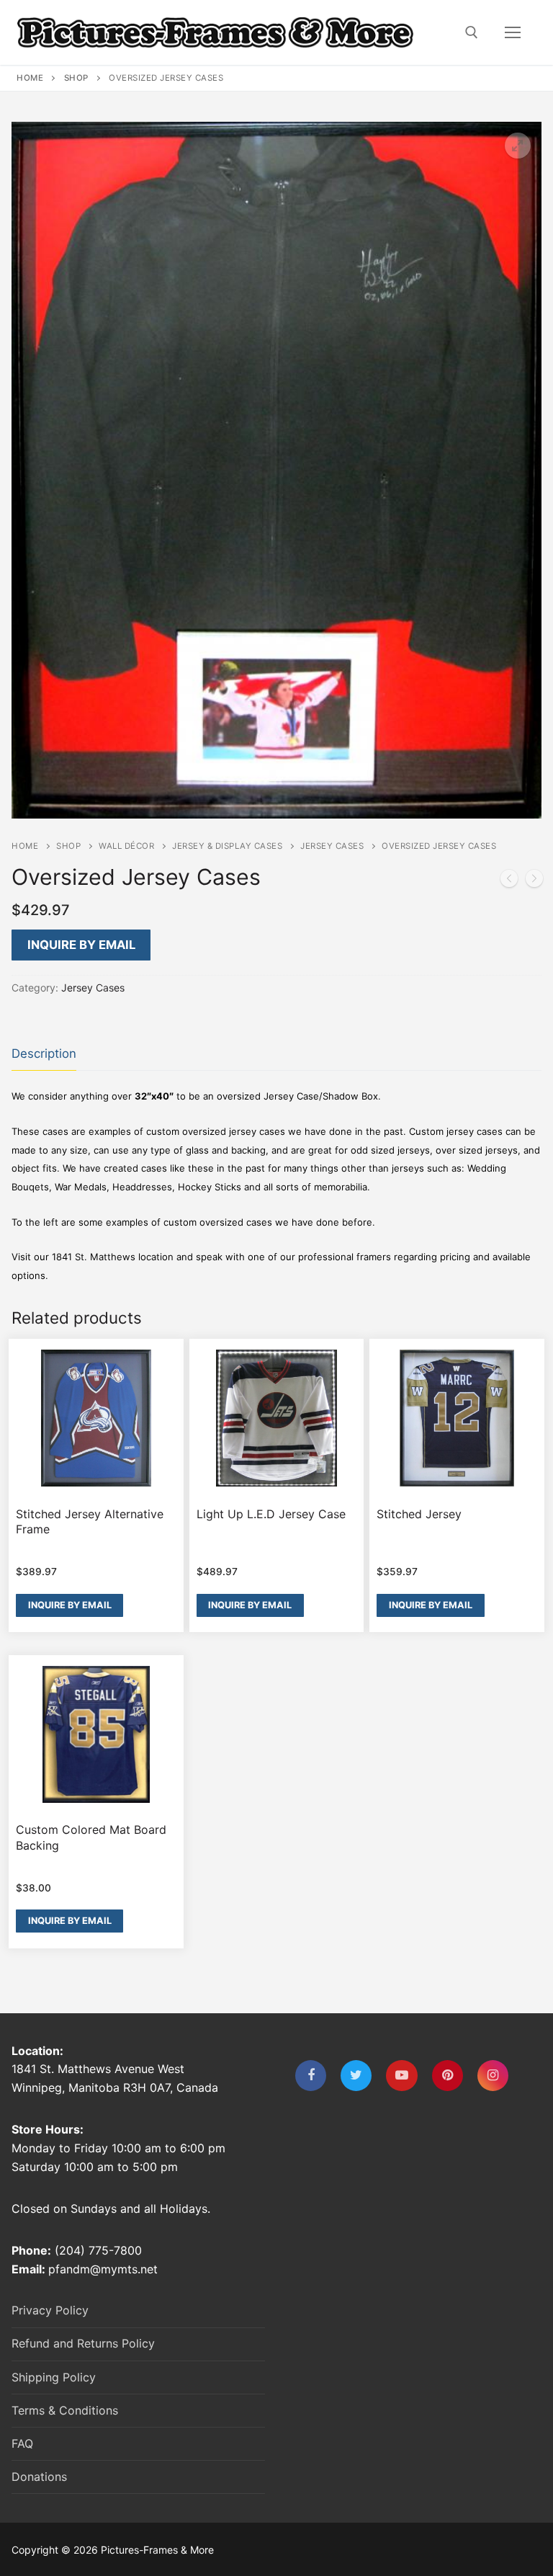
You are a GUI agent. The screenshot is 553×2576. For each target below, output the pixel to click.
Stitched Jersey (419, 1514)
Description (44, 1053)
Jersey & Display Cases (227, 846)
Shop (76, 78)
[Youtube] (401, 2076)
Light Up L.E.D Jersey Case (271, 1514)
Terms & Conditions (65, 2410)
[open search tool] (472, 32)
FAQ (22, 2443)
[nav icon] (513, 32)
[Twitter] (356, 2076)
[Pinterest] (448, 2076)
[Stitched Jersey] (509, 881)
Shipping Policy (54, 2377)
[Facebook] (311, 2076)
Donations (39, 2477)
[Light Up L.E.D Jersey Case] (534, 881)
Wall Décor (126, 846)
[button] (518, 146)
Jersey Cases (332, 846)
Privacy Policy (50, 2310)
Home (30, 78)
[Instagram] (493, 2076)
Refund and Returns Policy (83, 2343)
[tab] (44, 1055)
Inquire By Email (81, 945)
